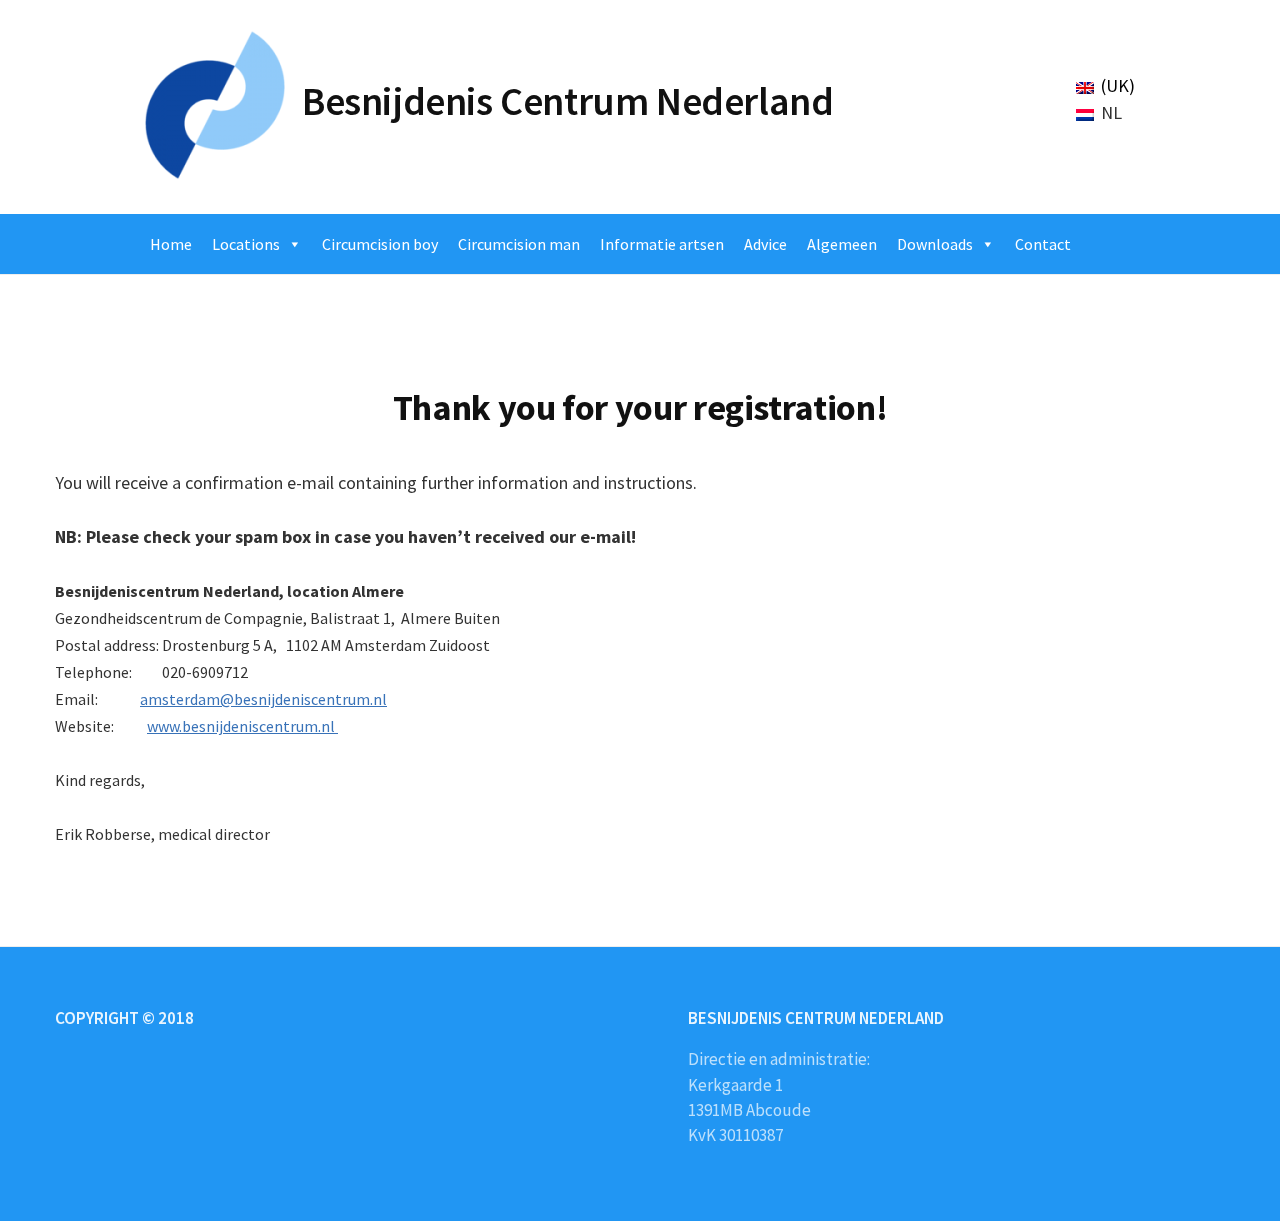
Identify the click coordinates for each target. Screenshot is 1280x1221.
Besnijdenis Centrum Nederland (567, 101)
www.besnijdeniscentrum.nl (242, 726)
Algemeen (842, 244)
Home (171, 244)
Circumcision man (519, 244)
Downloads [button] (935, 244)
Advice (765, 244)
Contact (1043, 244)
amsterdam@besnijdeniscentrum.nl (263, 699)
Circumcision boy (380, 244)
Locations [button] (246, 244)
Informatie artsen (662, 244)
